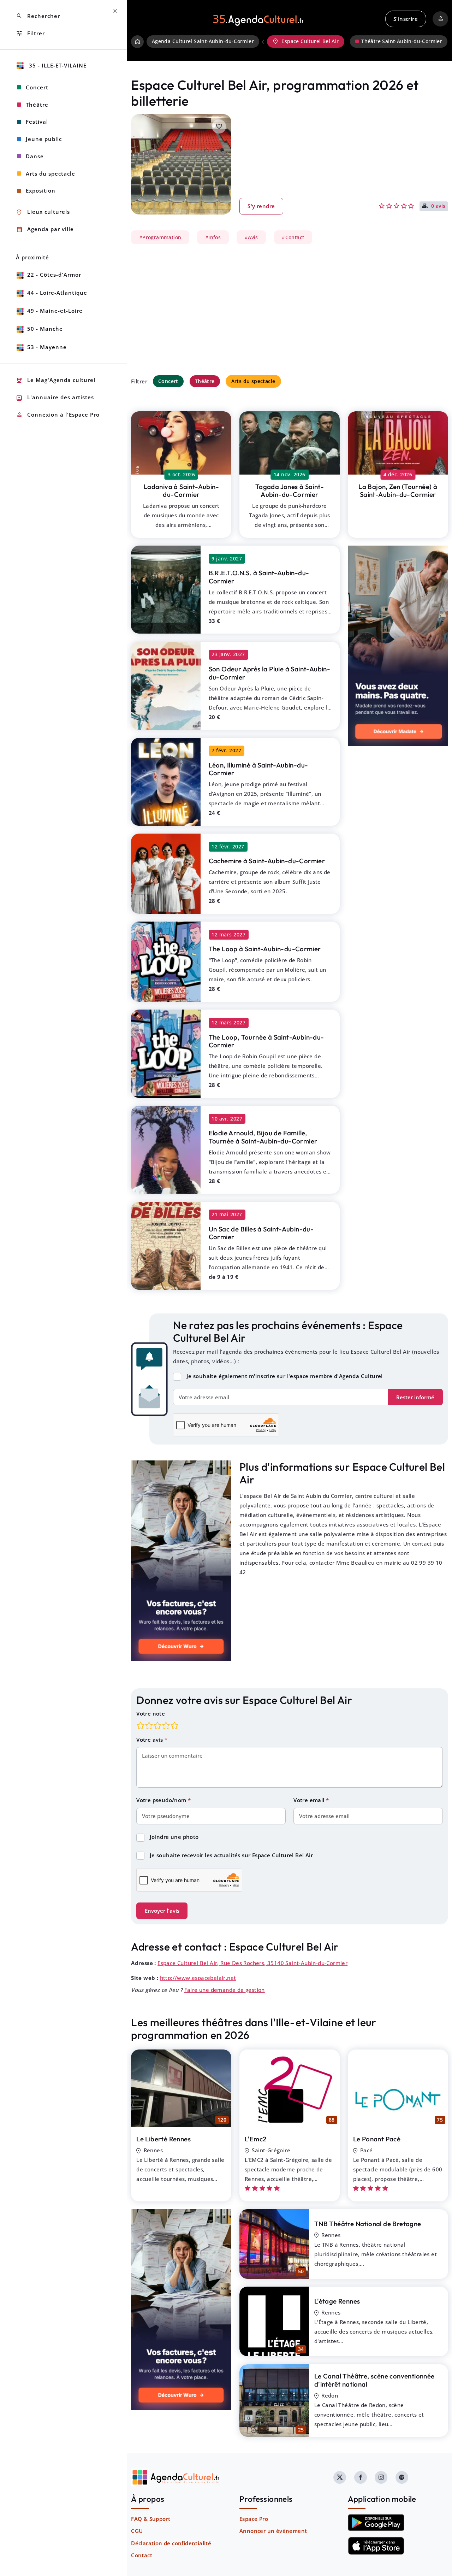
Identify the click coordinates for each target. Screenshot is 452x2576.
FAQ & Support (151, 2519)
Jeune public (44, 139)
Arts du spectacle (253, 381)
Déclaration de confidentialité (171, 2543)
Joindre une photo (174, 1837)
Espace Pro (254, 2519)
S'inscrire (406, 19)
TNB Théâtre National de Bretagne (368, 2224)
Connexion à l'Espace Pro (58, 415)
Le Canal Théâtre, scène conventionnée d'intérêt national (374, 2380)
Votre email (310, 1800)
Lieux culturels (43, 212)
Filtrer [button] (30, 33)
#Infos (213, 237)
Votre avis (150, 1740)
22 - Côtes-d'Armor (54, 275)
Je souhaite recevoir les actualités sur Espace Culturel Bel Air (231, 1855)
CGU (137, 2531)
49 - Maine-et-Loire (55, 311)
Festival (37, 122)
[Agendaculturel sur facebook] (361, 2477)
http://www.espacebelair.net (198, 1978)
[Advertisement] (290, 310)
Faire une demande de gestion (225, 1990)
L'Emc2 (255, 2139)
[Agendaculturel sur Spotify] (402, 2477)
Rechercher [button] (38, 16)
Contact (142, 2555)
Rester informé (415, 1397)
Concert (168, 381)
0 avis (438, 206)
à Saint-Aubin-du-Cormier (181, 491)
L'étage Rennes (337, 2301)
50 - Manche (45, 329)
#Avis (251, 237)
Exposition (41, 190)
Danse (35, 156)
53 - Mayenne (47, 347)
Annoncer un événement (273, 2531)
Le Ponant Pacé (377, 2139)
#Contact (293, 237)
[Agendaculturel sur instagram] (381, 2477)
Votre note (151, 1713)
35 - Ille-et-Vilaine (57, 65)
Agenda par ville (45, 230)
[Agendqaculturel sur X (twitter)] (340, 2477)
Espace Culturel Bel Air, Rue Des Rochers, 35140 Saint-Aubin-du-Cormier (252, 1963)
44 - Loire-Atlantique (57, 293)
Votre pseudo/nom (162, 1800)
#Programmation (160, 237)
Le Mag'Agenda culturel (56, 380)
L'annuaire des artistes (55, 398)
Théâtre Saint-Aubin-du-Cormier (402, 41)
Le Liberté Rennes (163, 2139)
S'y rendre (261, 206)
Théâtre (205, 381)
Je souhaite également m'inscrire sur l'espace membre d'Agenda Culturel (285, 1376)
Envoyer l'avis (162, 1911)
